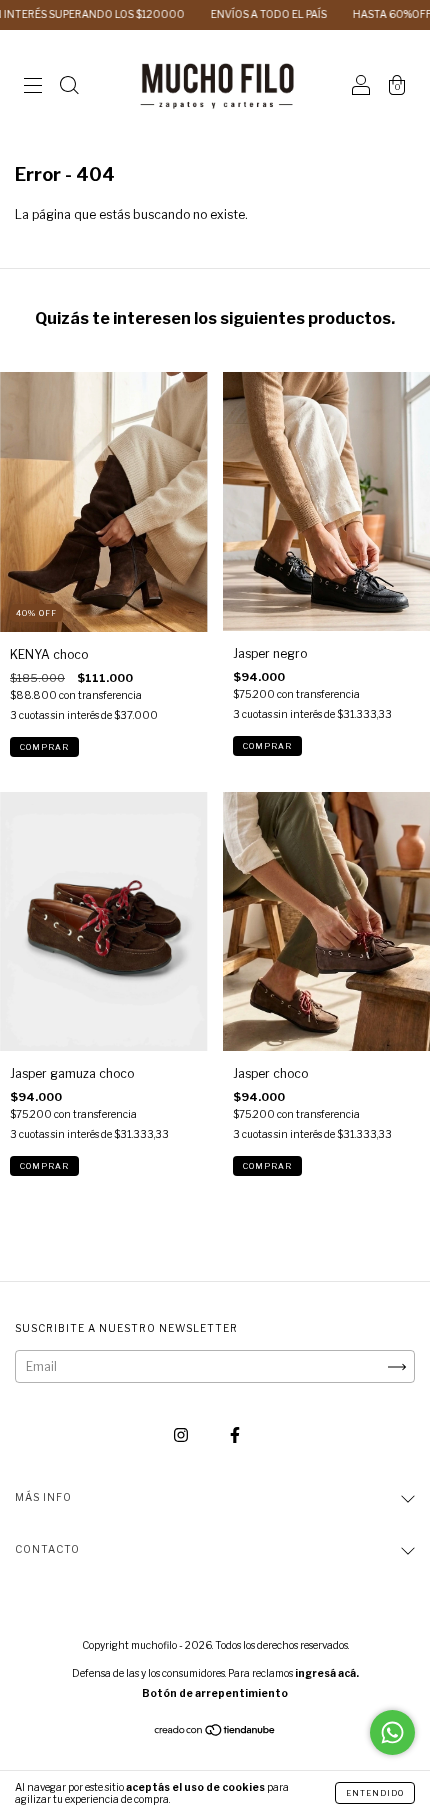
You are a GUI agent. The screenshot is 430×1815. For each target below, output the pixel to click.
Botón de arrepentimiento (215, 1693)
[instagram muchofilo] (182, 1435)
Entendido (375, 1793)
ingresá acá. (327, 1673)
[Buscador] (69, 87)
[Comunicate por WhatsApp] (392, 1732)
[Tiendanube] (215, 1732)
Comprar (44, 747)
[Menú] (33, 87)
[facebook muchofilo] (235, 1435)
